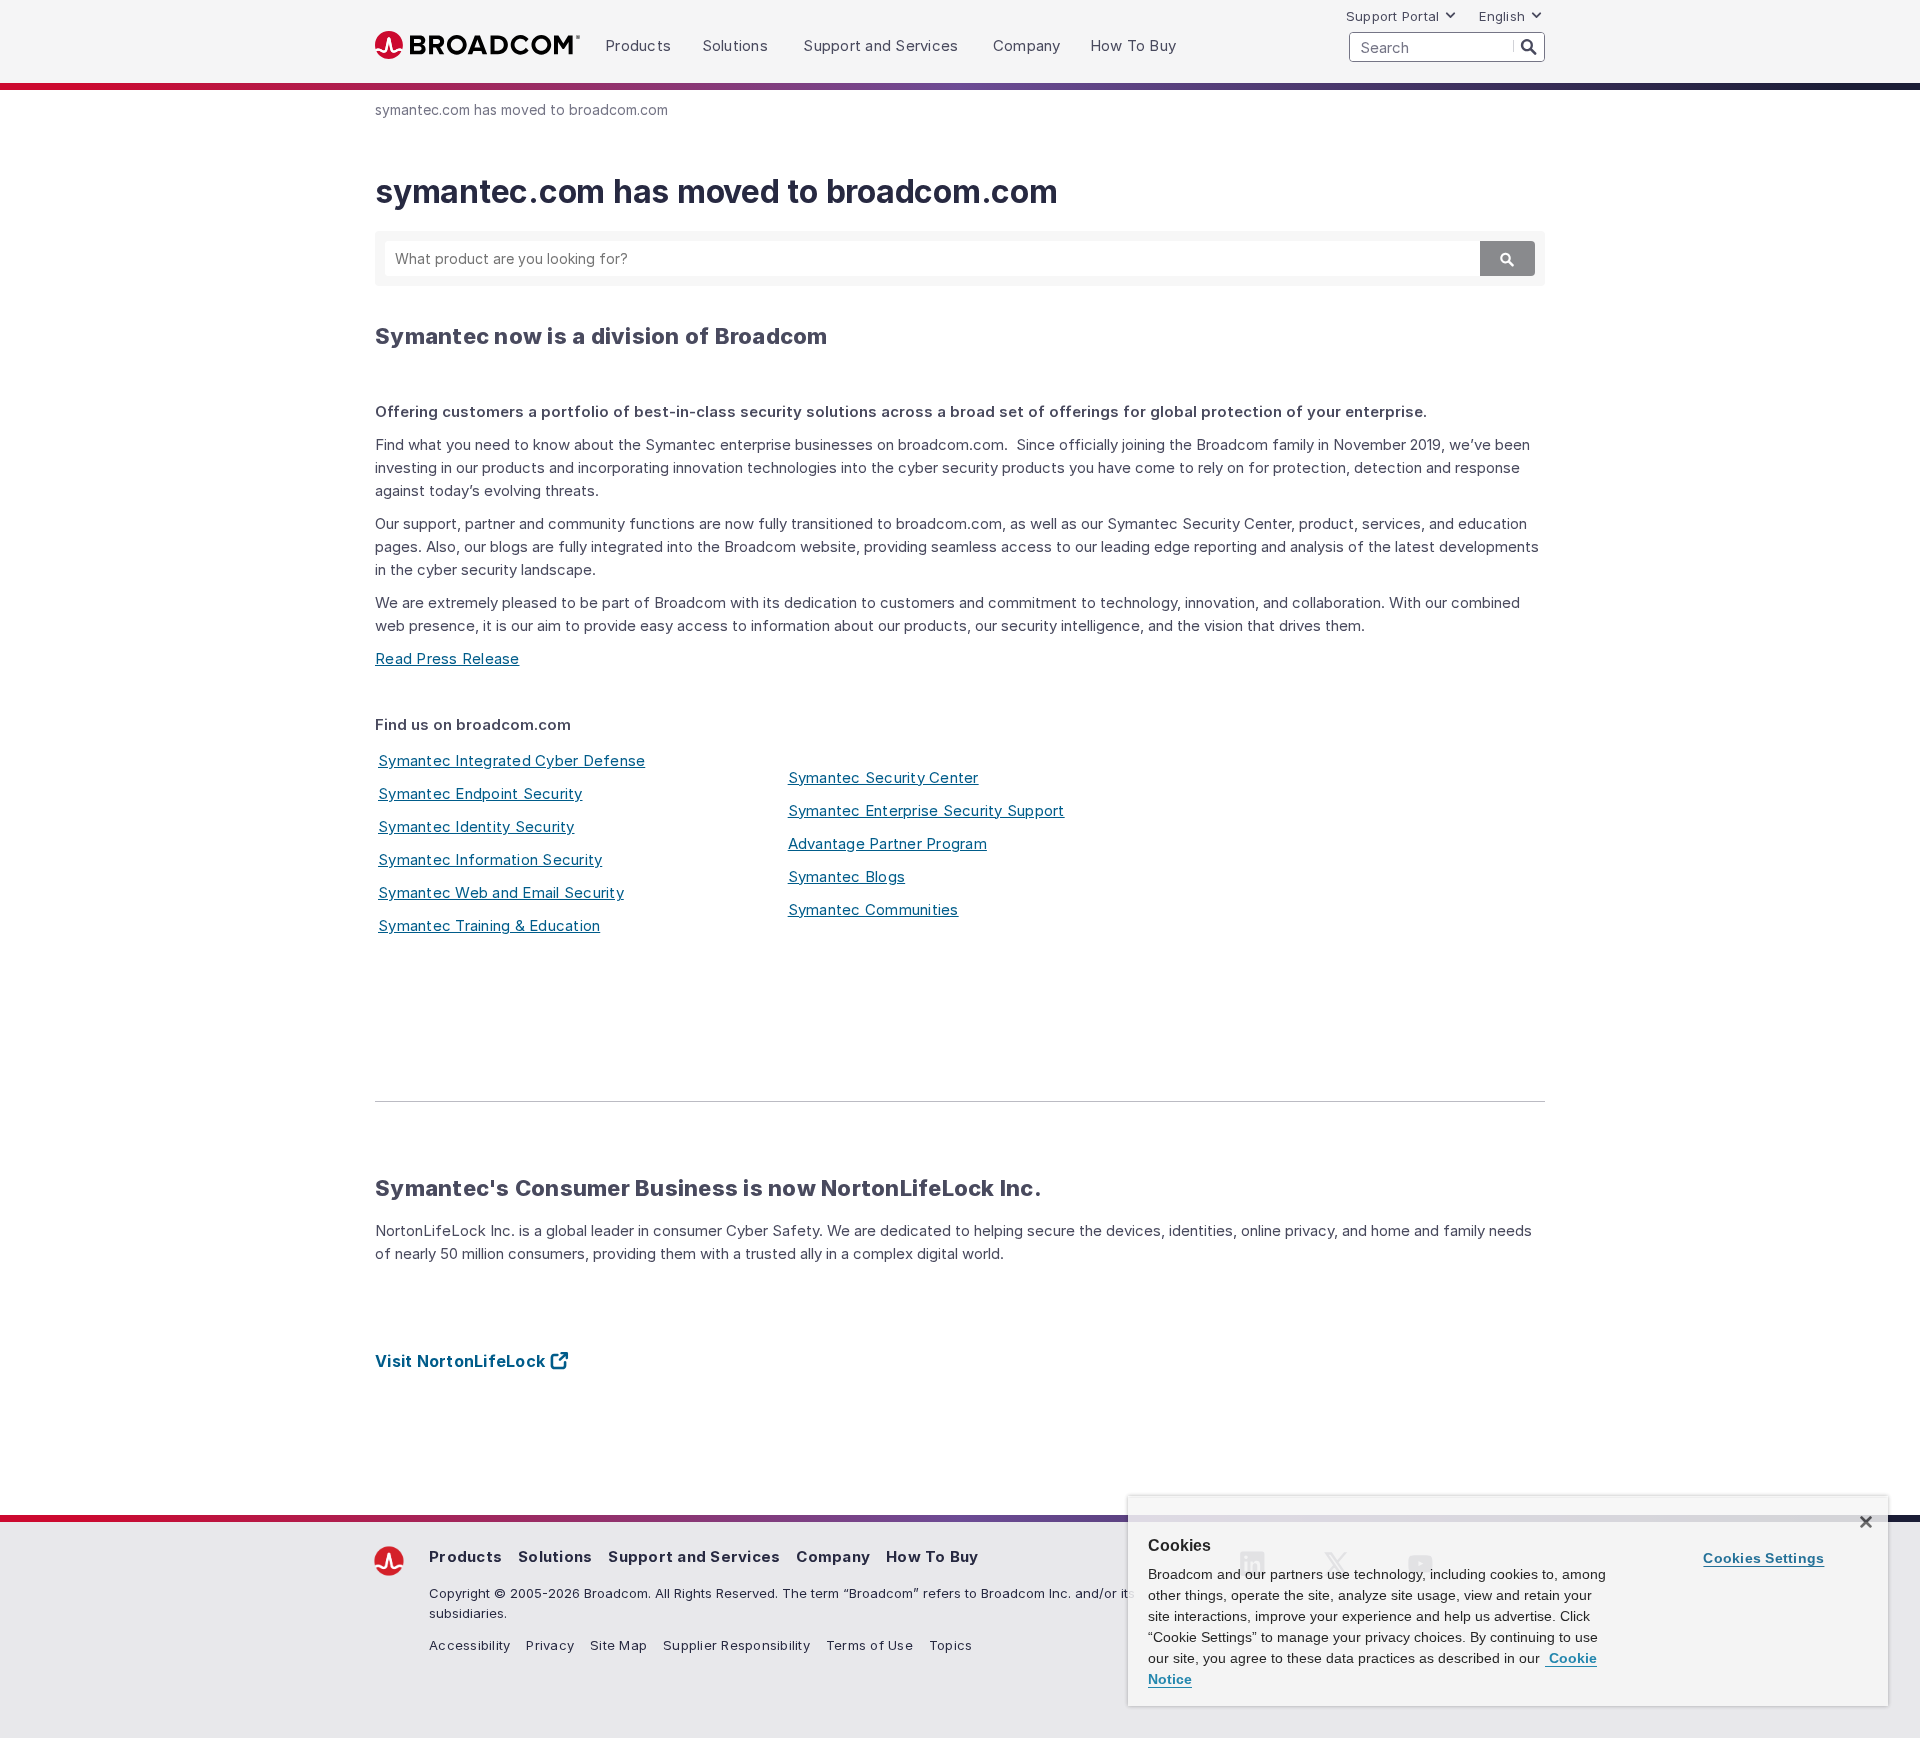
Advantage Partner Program (887, 843)
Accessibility (469, 1645)
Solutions (555, 1556)
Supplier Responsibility (736, 1645)
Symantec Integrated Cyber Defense (511, 760)
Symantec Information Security (490, 859)
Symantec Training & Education (489, 925)
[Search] (1529, 46)
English (1502, 16)
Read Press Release (447, 658)
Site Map (618, 1645)
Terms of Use (869, 1645)
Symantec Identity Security (476, 826)
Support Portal (1393, 16)
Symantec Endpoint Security (480, 793)
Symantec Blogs (847, 876)
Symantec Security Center (883, 777)
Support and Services (694, 1556)
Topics (951, 1645)
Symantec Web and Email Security (501, 892)
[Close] (1866, 1522)
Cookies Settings (1763, 1558)
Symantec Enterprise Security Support (926, 810)
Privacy (550, 1645)
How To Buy (932, 1556)
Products (465, 1556)
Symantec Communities (873, 909)
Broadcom (477, 45)
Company (833, 1556)
